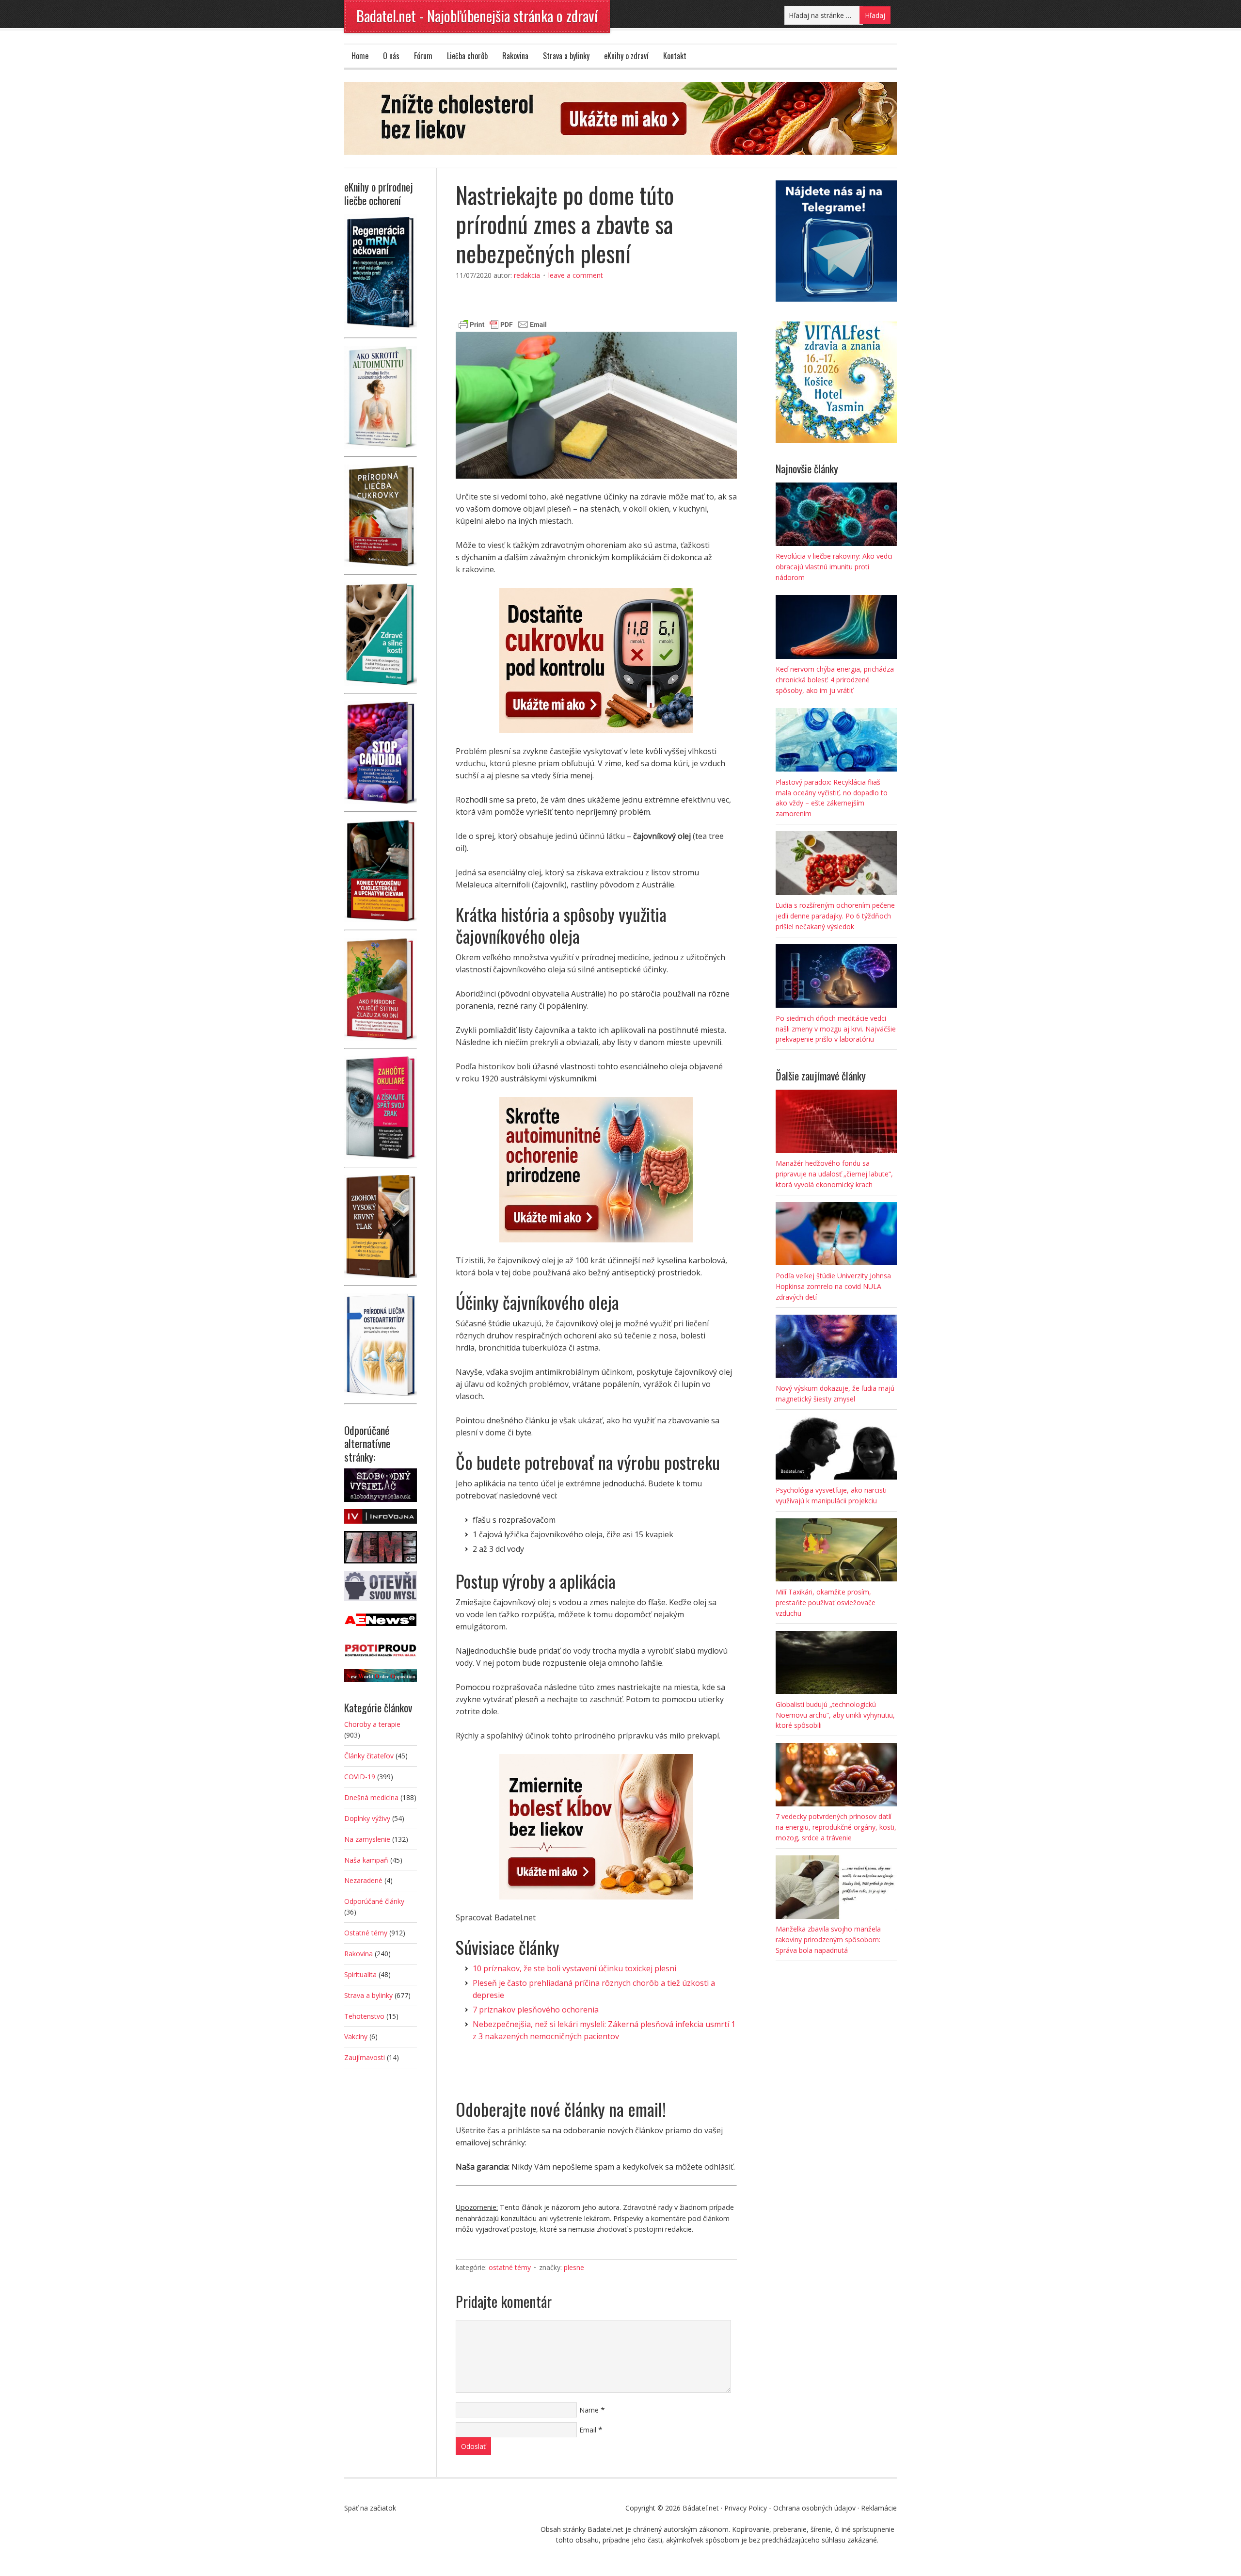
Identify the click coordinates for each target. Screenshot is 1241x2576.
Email (588, 2430)
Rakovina (515, 56)
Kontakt (675, 56)
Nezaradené (363, 1880)
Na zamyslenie (367, 1839)
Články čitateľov (369, 1756)
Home (360, 56)
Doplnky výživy (367, 1818)
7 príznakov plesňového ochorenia (536, 2010)
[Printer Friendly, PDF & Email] (503, 323)
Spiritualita (360, 1974)
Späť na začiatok (370, 2508)
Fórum (423, 56)
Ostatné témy (510, 2267)
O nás (391, 56)
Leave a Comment (576, 275)
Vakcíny (356, 2037)
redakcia (527, 275)
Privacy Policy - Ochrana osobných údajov (790, 2508)
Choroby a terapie (372, 1724)
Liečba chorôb (467, 56)
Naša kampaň (366, 1860)
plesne (574, 2267)
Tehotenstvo (364, 2016)
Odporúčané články (374, 1901)
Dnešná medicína (371, 1797)
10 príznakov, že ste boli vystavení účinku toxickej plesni (574, 1968)
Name (589, 2410)
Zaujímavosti (365, 2057)
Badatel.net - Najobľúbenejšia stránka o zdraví (477, 16)
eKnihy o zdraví (626, 56)
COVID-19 (360, 1777)
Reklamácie (879, 2508)
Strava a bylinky (566, 56)
